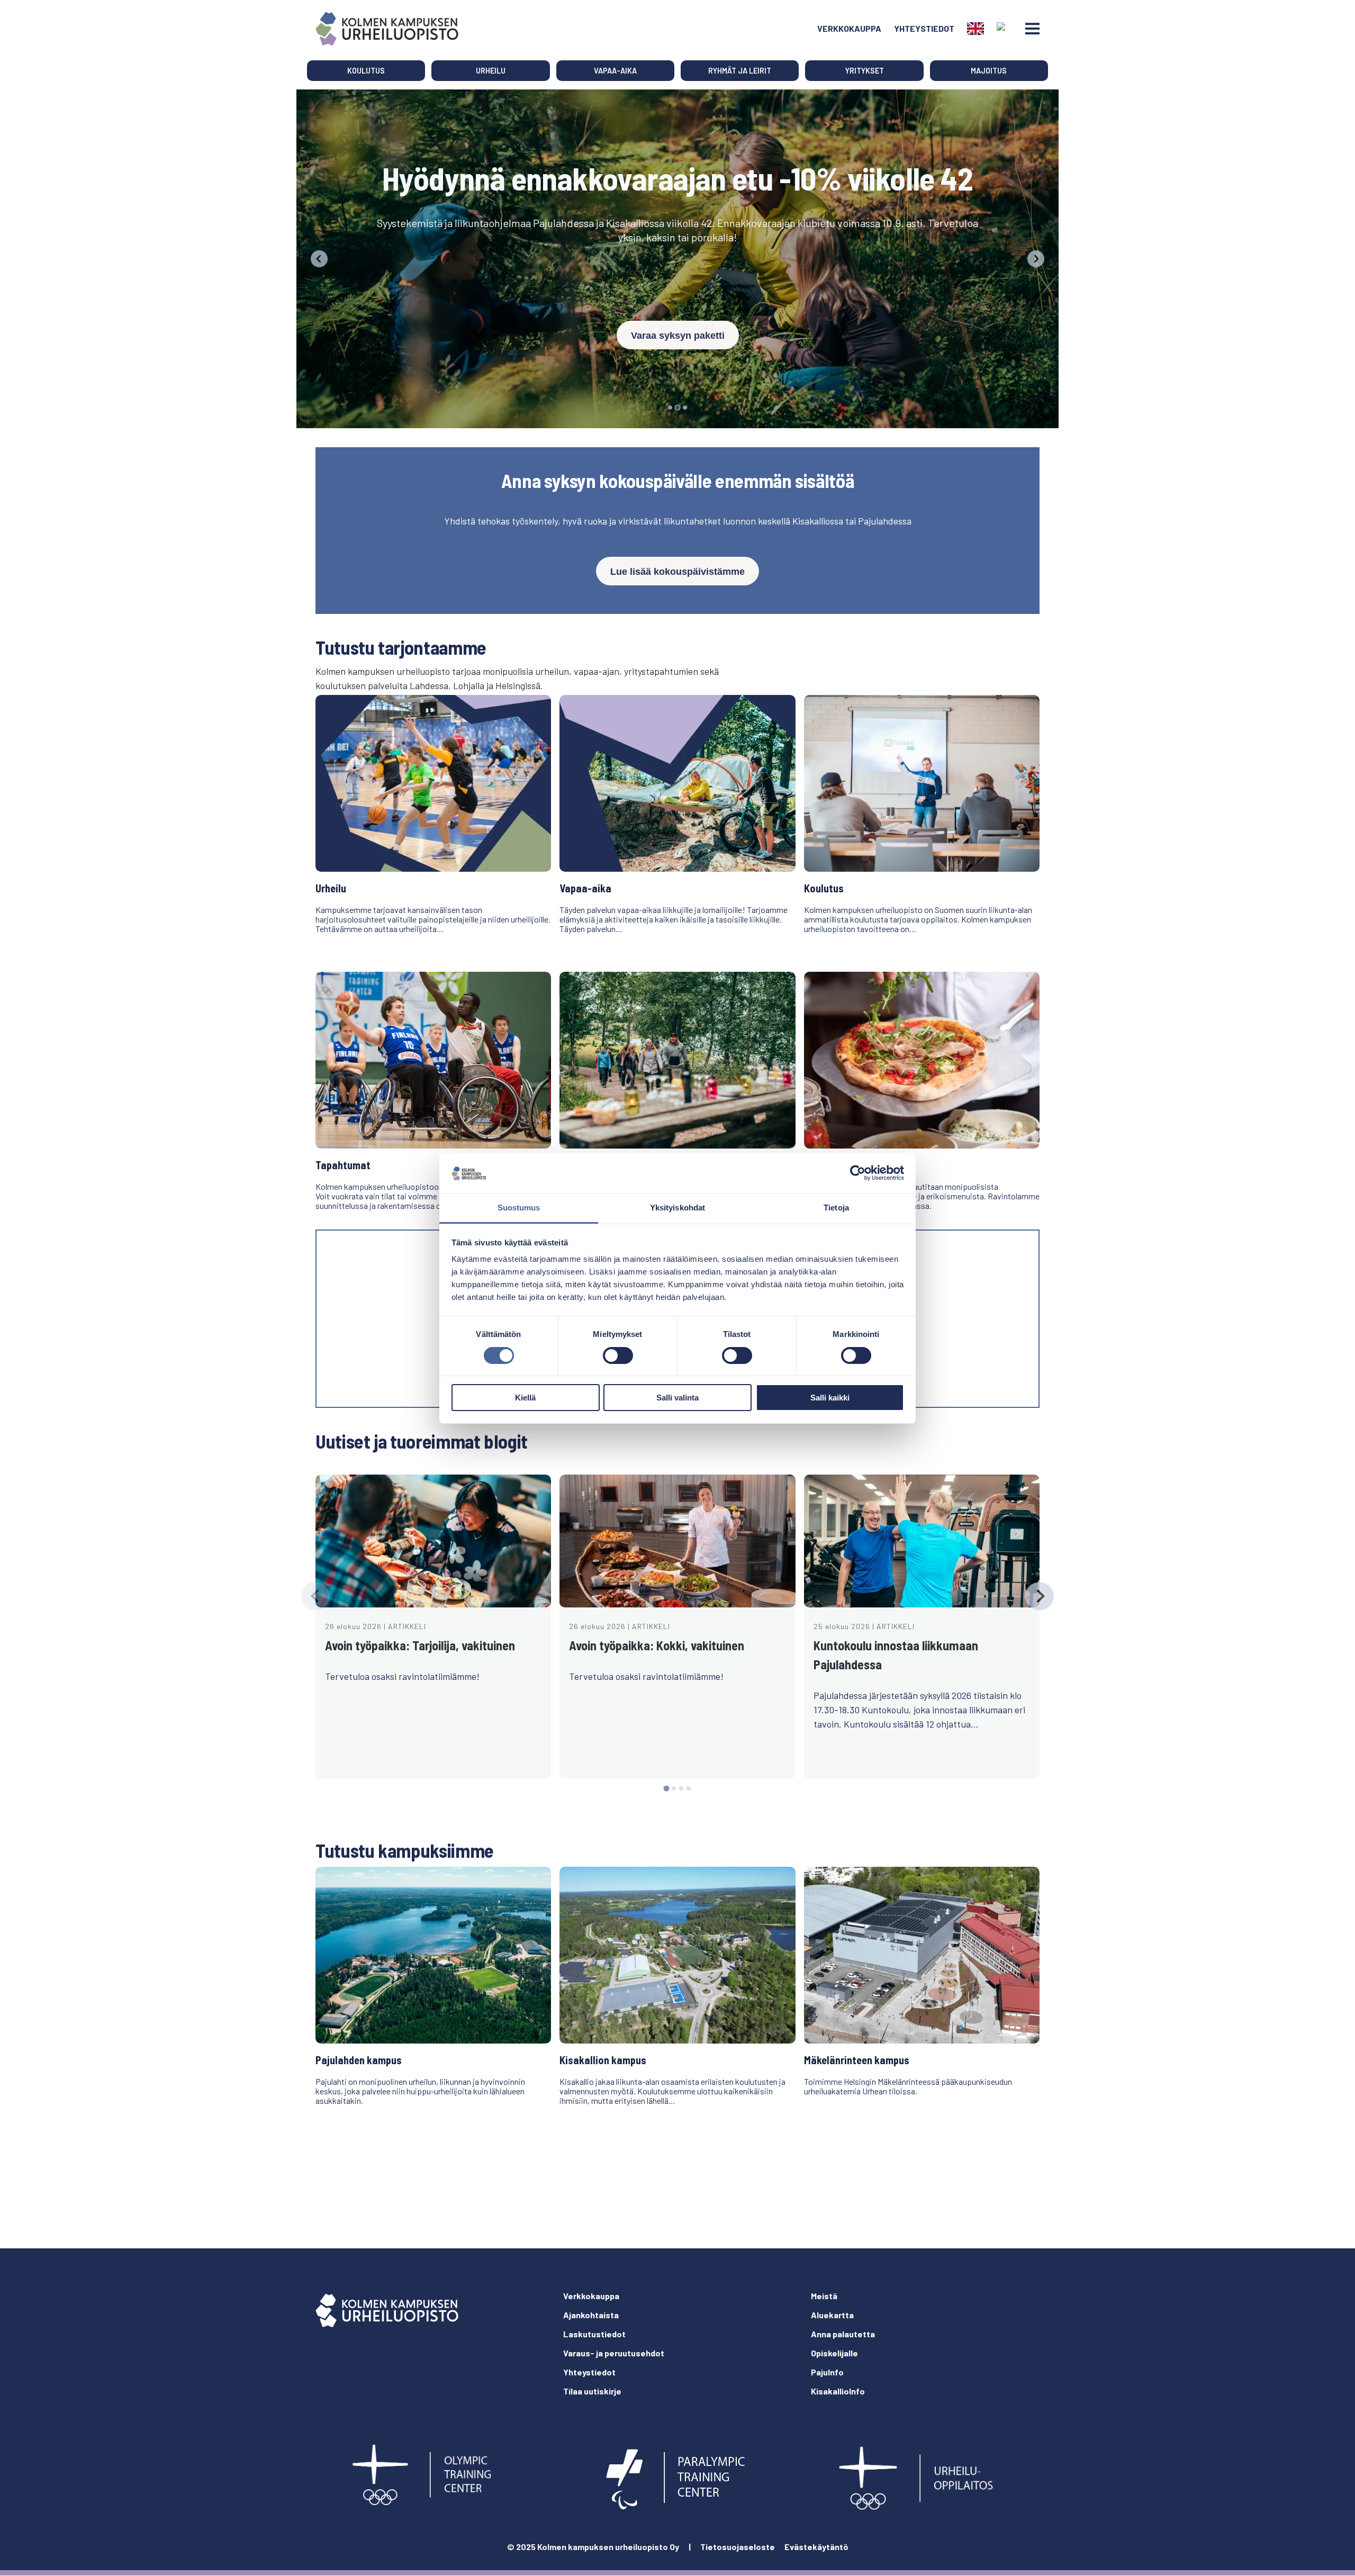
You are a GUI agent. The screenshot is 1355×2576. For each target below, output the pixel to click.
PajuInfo (827, 2372)
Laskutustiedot (594, 2334)
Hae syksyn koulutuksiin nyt (677, 304)
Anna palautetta (843, 2334)
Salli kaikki (830, 1398)
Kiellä (525, 1398)
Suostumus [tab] (519, 1208)
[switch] (618, 1355)
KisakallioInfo (838, 2391)
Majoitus (989, 71)
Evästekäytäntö (816, 2547)
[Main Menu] (1032, 29)
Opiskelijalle (834, 2353)
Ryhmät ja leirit (740, 71)
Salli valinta (677, 1398)
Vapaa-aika (615, 71)
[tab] (670, 408)
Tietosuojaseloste (738, 2547)
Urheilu (491, 71)
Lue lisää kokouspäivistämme (677, 572)
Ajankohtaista (591, 2315)
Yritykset (865, 71)
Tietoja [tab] (836, 1208)
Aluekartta (832, 2315)
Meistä (824, 2296)
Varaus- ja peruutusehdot (614, 2353)
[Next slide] (1039, 1596)
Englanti (975, 29)
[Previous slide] (319, 259)
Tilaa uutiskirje (592, 2391)
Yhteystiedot (924, 28)
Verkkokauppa (849, 28)
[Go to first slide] (1036, 259)
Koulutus (366, 71)
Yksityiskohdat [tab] (677, 1208)
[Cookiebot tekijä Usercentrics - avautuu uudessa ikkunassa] (858, 1173)
